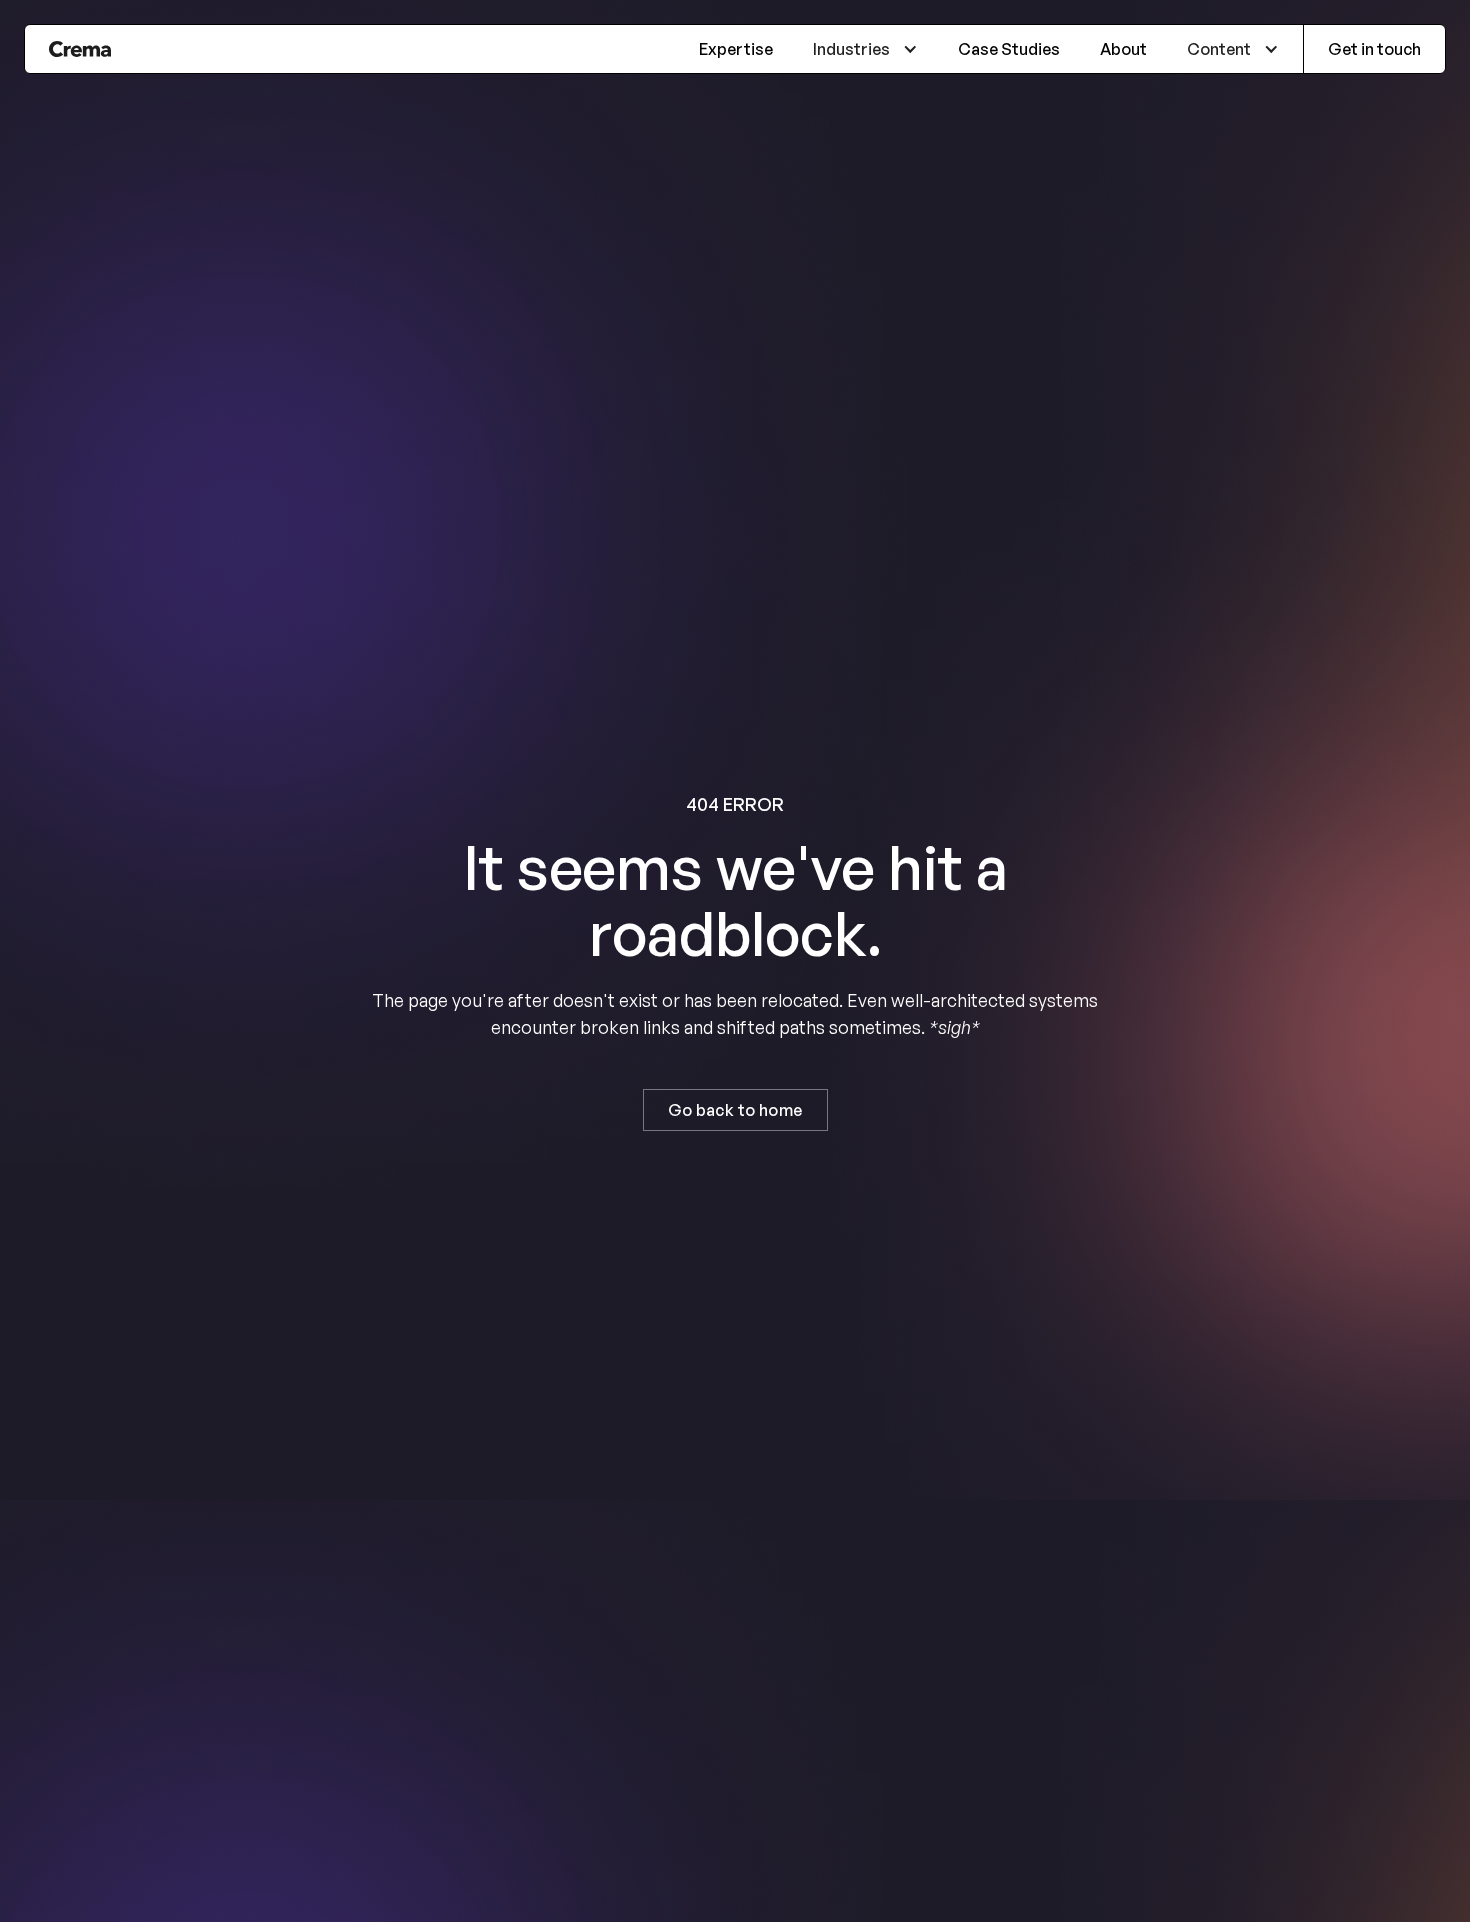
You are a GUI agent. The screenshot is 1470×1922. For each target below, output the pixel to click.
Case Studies (1009, 49)
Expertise (736, 49)
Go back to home (735, 1110)
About (1123, 49)
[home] (80, 49)
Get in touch (1374, 49)
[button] (865, 49)
